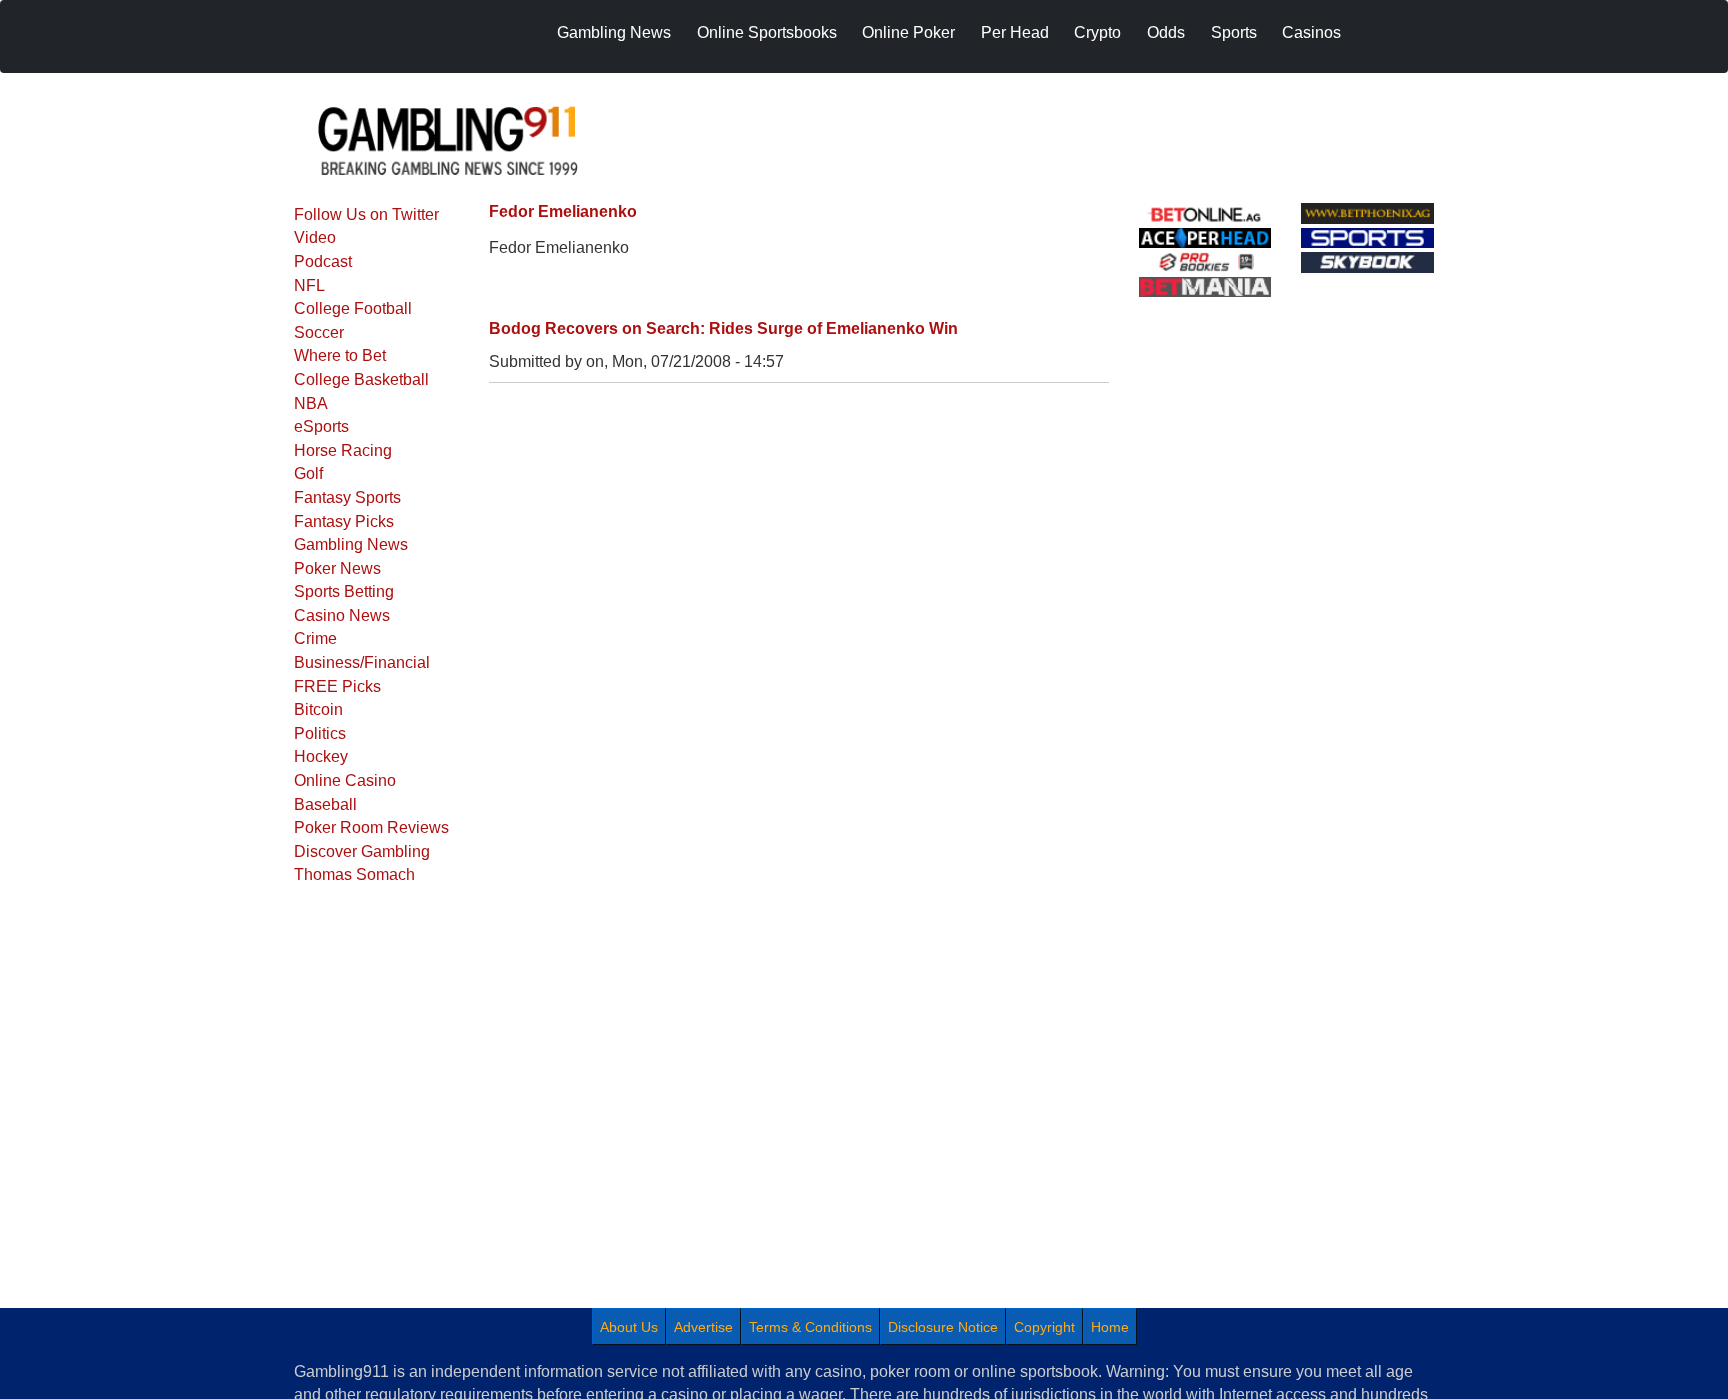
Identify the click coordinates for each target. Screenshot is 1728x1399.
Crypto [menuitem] (1097, 32)
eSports (321, 426)
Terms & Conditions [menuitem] (810, 1327)
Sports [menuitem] (1234, 32)
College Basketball (361, 379)
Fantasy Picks (344, 521)
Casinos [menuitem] (1311, 32)
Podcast (323, 261)
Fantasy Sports (347, 497)
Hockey (321, 756)
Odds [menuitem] (1166, 32)
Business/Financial (362, 662)
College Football (353, 308)
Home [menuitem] (1110, 1327)
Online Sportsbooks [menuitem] (767, 32)
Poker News (337, 568)
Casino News (342, 615)
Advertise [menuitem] (703, 1327)
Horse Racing (343, 450)
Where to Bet (340, 355)
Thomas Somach (354, 874)
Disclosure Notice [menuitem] (943, 1327)
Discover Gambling (362, 851)
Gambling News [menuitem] (614, 32)
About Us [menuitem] (629, 1327)
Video (315, 237)
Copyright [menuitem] (1044, 1327)
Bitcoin (318, 709)
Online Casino (345, 780)
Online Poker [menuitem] (908, 32)
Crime (315, 638)
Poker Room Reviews (371, 827)
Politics (320, 733)
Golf (308, 473)
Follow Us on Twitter (366, 214)
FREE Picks (337, 686)
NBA (311, 403)
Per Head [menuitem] (1015, 32)
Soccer (319, 332)
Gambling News (351, 544)
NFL (309, 285)
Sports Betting (344, 591)
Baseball (325, 804)
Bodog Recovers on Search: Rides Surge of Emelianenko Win (723, 328)
